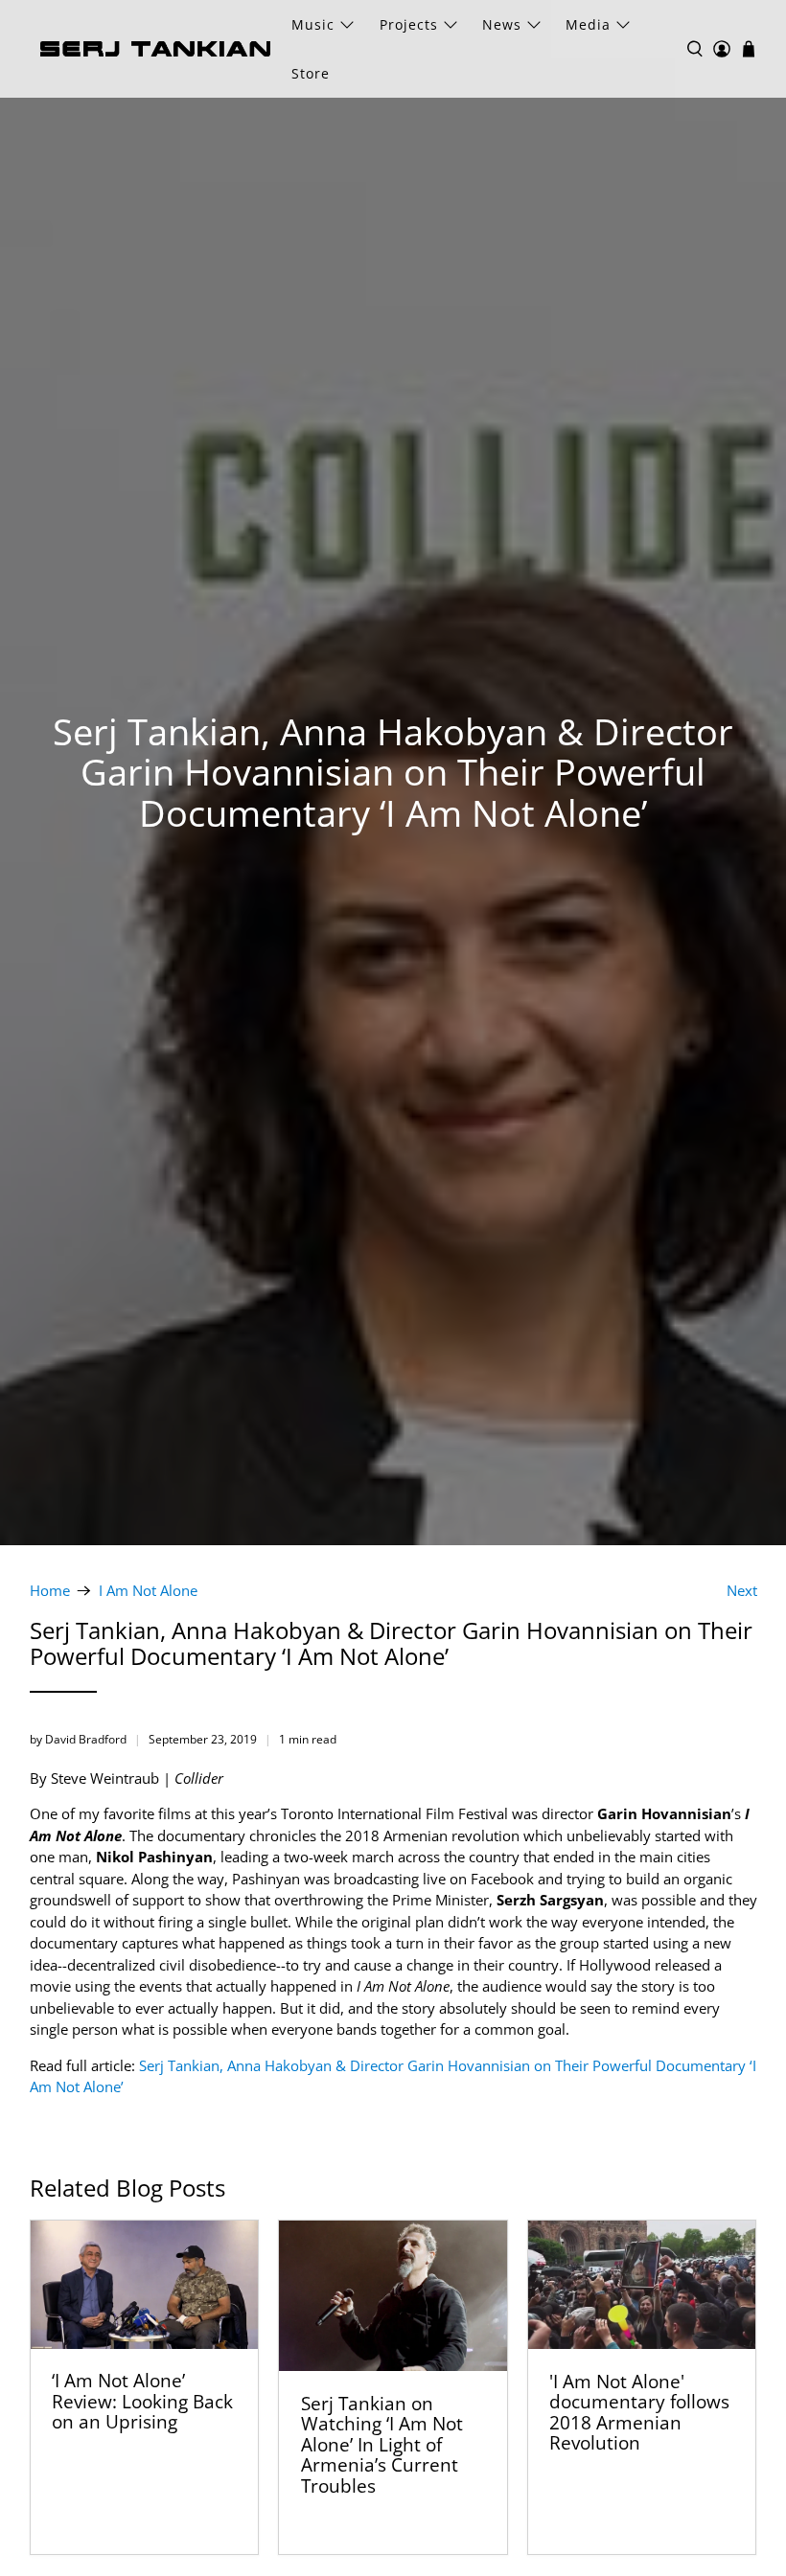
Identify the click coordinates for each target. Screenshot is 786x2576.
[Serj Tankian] (155, 49)
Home (50, 1591)
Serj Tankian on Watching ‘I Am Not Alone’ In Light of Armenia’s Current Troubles (382, 2444)
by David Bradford (78, 1739)
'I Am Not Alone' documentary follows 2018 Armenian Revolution (639, 2412)
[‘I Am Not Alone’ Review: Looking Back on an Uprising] (145, 2285)
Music (313, 24)
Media (588, 24)
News (502, 24)
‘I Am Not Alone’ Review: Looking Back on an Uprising (142, 2401)
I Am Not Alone (148, 1591)
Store (311, 73)
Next (742, 1591)
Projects (409, 24)
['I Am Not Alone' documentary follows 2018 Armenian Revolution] (642, 2285)
